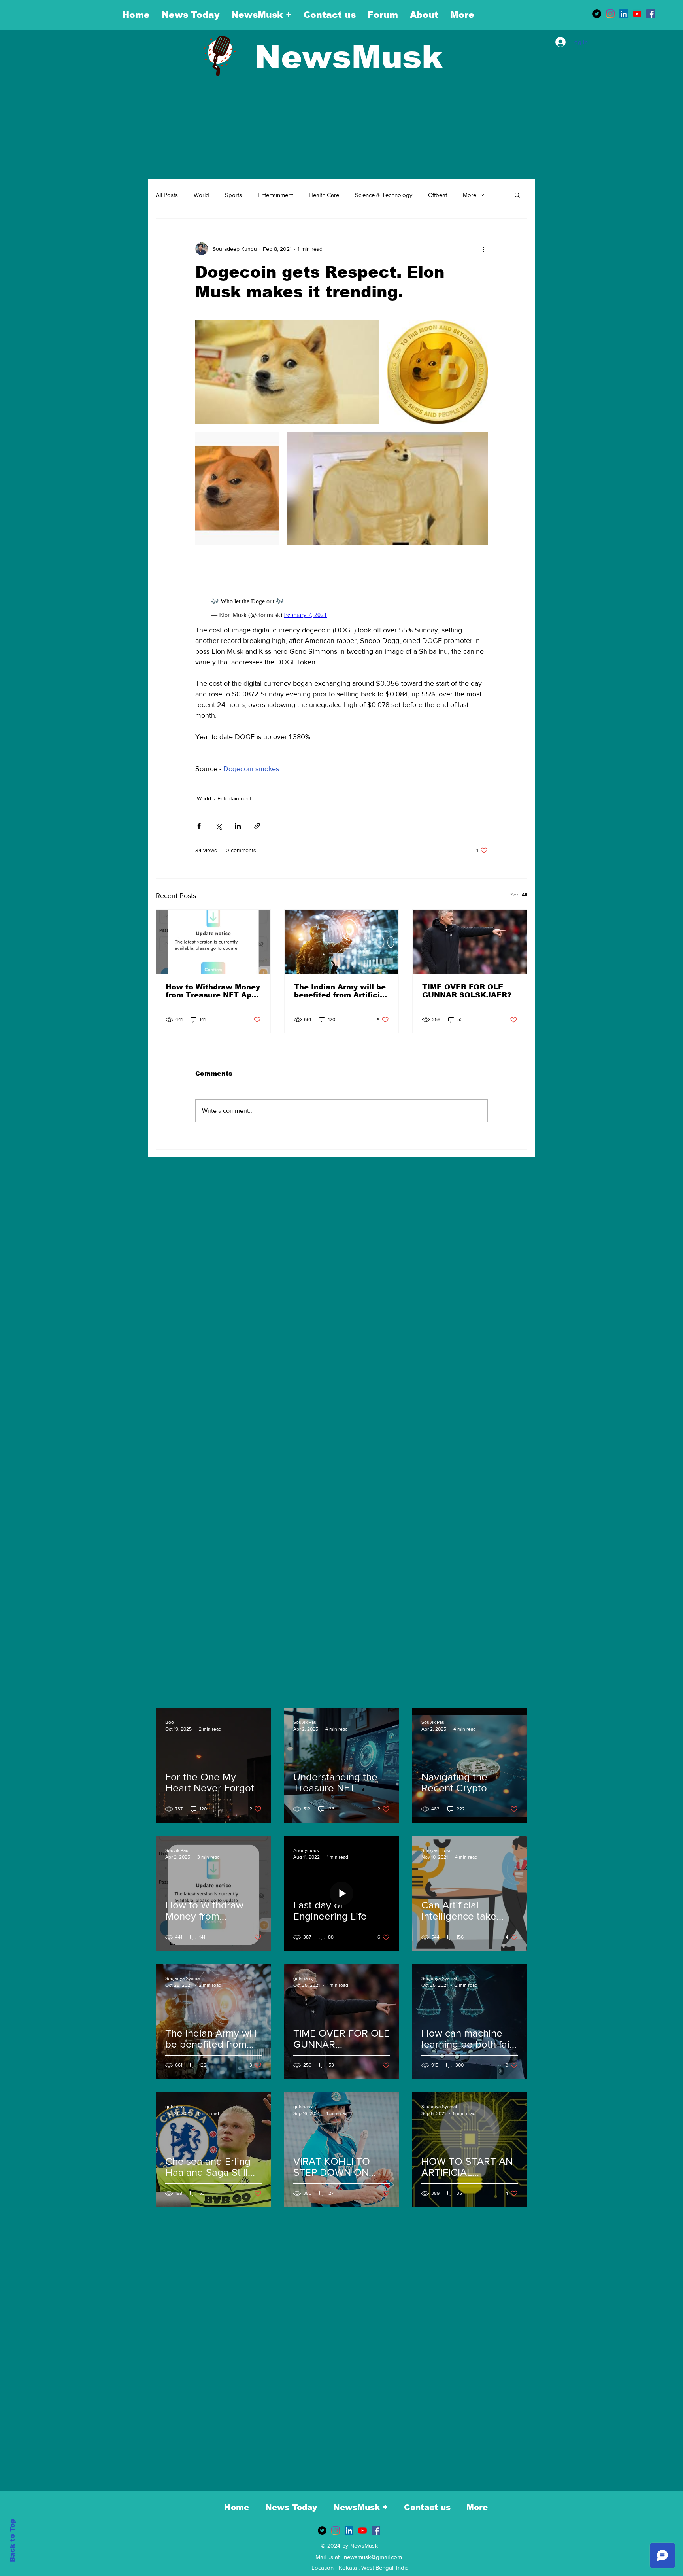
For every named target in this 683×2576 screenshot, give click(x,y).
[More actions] (483, 249)
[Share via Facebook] (199, 826)
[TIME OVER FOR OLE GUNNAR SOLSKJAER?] (470, 942)
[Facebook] (651, 14)
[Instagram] (610, 14)
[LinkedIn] (624, 14)
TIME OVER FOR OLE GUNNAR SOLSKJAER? (467, 991)
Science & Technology (384, 195)
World (201, 195)
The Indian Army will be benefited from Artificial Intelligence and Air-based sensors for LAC (341, 991)
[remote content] (341, 606)
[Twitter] (597, 14)
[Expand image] (287, 372)
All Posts (167, 195)
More (470, 195)
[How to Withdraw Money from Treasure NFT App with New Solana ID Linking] (213, 942)
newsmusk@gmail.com (373, 2557)
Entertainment (275, 195)
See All (519, 895)
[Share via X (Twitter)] (218, 826)
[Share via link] (257, 826)
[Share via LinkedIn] (238, 826)
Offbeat (438, 195)
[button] (517, 195)
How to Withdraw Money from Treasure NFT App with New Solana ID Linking (213, 991)
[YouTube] (637, 14)
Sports (233, 195)
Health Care (324, 195)
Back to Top (12, 2541)
